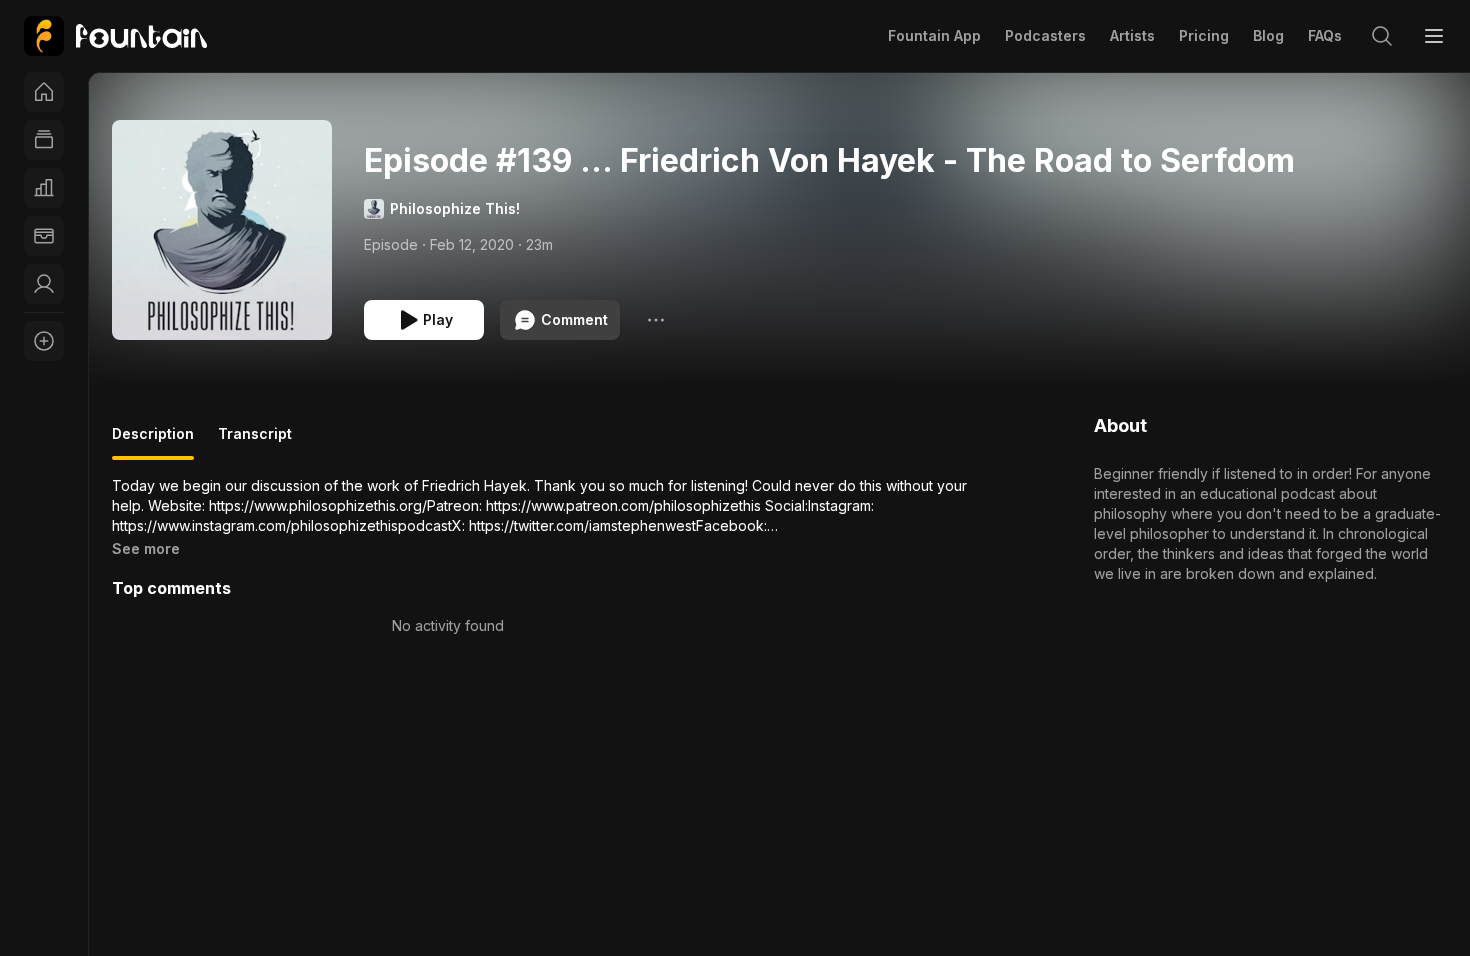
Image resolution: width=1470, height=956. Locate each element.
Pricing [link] (1204, 35)
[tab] (153, 442)
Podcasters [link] (1045, 35)
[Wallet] (44, 236)
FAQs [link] (1325, 35)
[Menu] (1434, 36)
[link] (115, 36)
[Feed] (44, 140)
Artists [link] (1132, 35)
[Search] (1382, 36)
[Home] (44, 92)
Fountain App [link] (934, 35)
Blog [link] (1268, 35)
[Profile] (44, 284)
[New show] (44, 341)
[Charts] (44, 188)
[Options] (656, 320)
